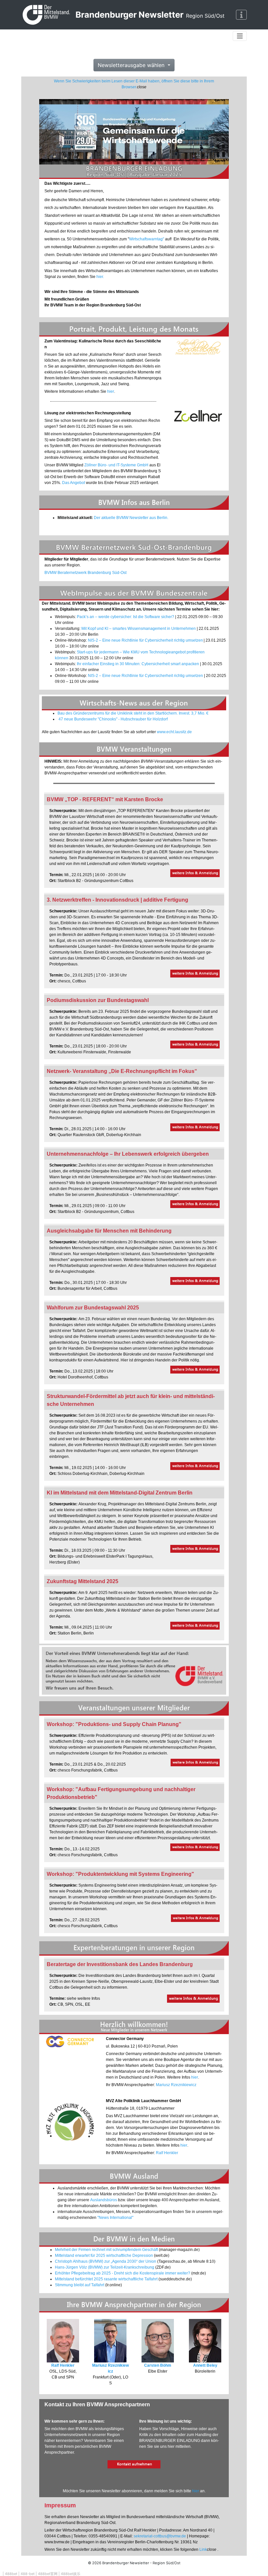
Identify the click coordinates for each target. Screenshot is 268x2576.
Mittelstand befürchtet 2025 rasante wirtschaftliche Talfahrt (106, 2279)
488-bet (28, 2574)
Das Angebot (74, 483)
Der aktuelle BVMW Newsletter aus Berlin (131, 518)
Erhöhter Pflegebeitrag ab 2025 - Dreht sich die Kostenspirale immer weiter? (123, 2273)
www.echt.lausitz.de (174, 732)
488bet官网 (48, 2574)
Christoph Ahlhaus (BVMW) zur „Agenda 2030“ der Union (106, 2261)
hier (100, 277)
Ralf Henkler (167, 2153)
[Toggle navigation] (242, 15)
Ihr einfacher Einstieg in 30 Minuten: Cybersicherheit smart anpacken (138, 664)
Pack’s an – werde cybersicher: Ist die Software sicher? (126, 617)
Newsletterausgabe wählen (132, 65)
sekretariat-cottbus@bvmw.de (160, 2536)
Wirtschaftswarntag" (147, 239)
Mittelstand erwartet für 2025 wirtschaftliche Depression (104, 2256)
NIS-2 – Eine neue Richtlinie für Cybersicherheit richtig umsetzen (145, 640)
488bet (11, 2574)
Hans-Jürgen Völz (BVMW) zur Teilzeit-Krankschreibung (105, 2267)
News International (115, 2218)
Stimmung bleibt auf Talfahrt (80, 2285)
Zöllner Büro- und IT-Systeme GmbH (116, 465)
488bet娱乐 (71, 2574)
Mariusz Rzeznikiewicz (176, 2085)
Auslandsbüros (104, 2200)
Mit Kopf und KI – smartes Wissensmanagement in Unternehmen (139, 629)
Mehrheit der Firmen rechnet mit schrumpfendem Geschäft (106, 2250)
